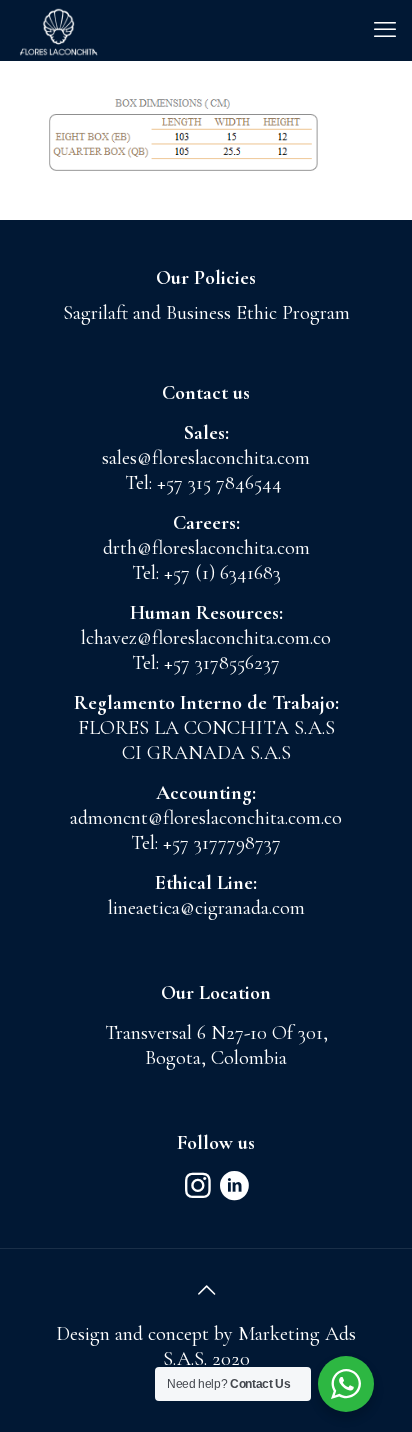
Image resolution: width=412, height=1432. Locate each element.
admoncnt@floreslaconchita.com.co (206, 818)
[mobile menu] (385, 30)
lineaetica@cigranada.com (206, 908)
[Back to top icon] (206, 1291)
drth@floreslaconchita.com (206, 548)
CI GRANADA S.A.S (206, 753)
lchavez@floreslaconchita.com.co (206, 638)
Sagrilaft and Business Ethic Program (206, 313)
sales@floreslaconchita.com (206, 458)
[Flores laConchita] (58, 30)
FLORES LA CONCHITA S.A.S (206, 728)
